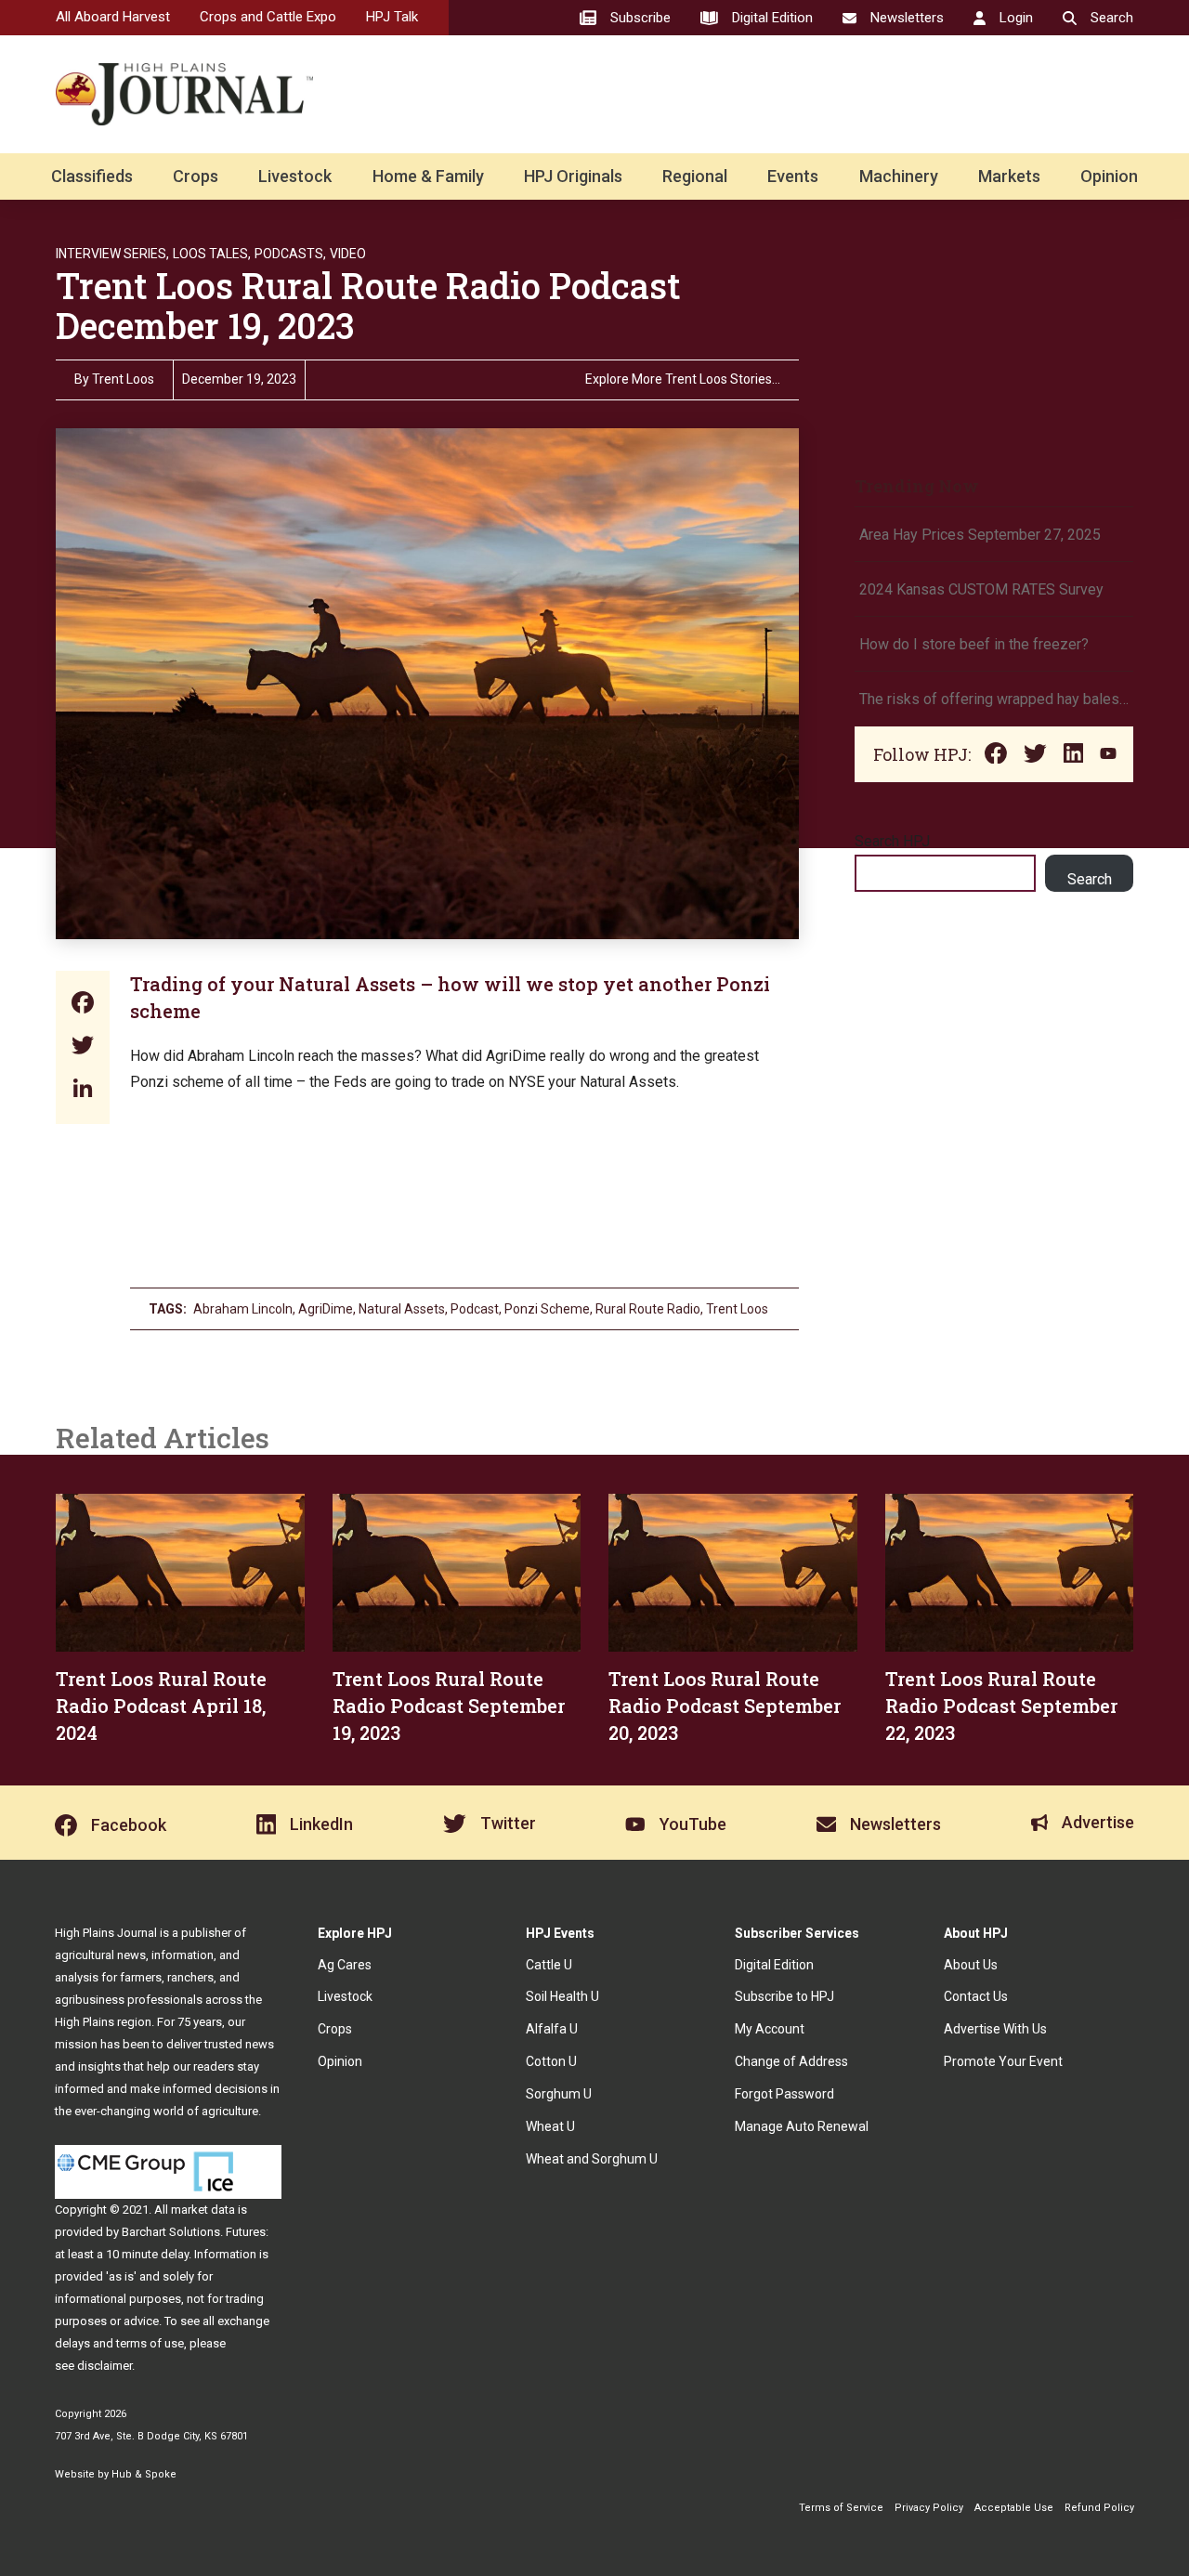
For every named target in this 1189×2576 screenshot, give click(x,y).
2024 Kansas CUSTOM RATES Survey (981, 589)
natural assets (402, 1309)
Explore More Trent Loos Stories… (683, 379)
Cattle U (549, 1965)
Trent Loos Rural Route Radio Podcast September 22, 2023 (1001, 1706)
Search (1090, 879)
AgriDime (326, 1309)
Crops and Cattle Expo (268, 17)
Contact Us (976, 1996)
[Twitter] (83, 1047)
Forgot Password (784, 2094)
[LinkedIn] (83, 1090)
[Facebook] (83, 1005)
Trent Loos (123, 379)
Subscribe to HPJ (784, 1996)
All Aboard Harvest (113, 17)
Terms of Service (841, 2508)
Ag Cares (345, 1965)
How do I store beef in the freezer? (974, 644)
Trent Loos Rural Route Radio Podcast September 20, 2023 (725, 1706)
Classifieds (92, 176)
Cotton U (551, 2061)
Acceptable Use (1014, 2508)
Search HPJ (892, 841)
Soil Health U (562, 1996)
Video (348, 254)
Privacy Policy (929, 2508)
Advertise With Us (995, 2029)
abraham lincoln (243, 1309)
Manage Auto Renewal (802, 2126)
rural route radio (648, 1309)
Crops (196, 176)
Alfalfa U (552, 2029)
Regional (695, 176)
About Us (971, 1965)
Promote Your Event (1003, 2061)
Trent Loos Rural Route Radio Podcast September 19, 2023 (449, 1706)
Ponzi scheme (547, 1309)
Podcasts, (290, 254)
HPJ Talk (392, 17)
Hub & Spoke (144, 2474)
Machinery (899, 176)
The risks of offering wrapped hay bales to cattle (994, 699)
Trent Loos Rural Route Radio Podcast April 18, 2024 (161, 1706)
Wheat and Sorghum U (592, 2159)
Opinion (1109, 176)
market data (203, 2210)
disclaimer (105, 2366)
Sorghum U (559, 2094)
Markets (1009, 176)
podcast (475, 1309)
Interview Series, (112, 254)
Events (793, 176)
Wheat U (550, 2126)
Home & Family (428, 176)
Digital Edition (774, 1965)
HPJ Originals (573, 176)
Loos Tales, (212, 254)
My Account (770, 2029)
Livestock (295, 176)
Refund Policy (1099, 2508)
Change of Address (791, 2061)
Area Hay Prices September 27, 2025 (980, 535)
